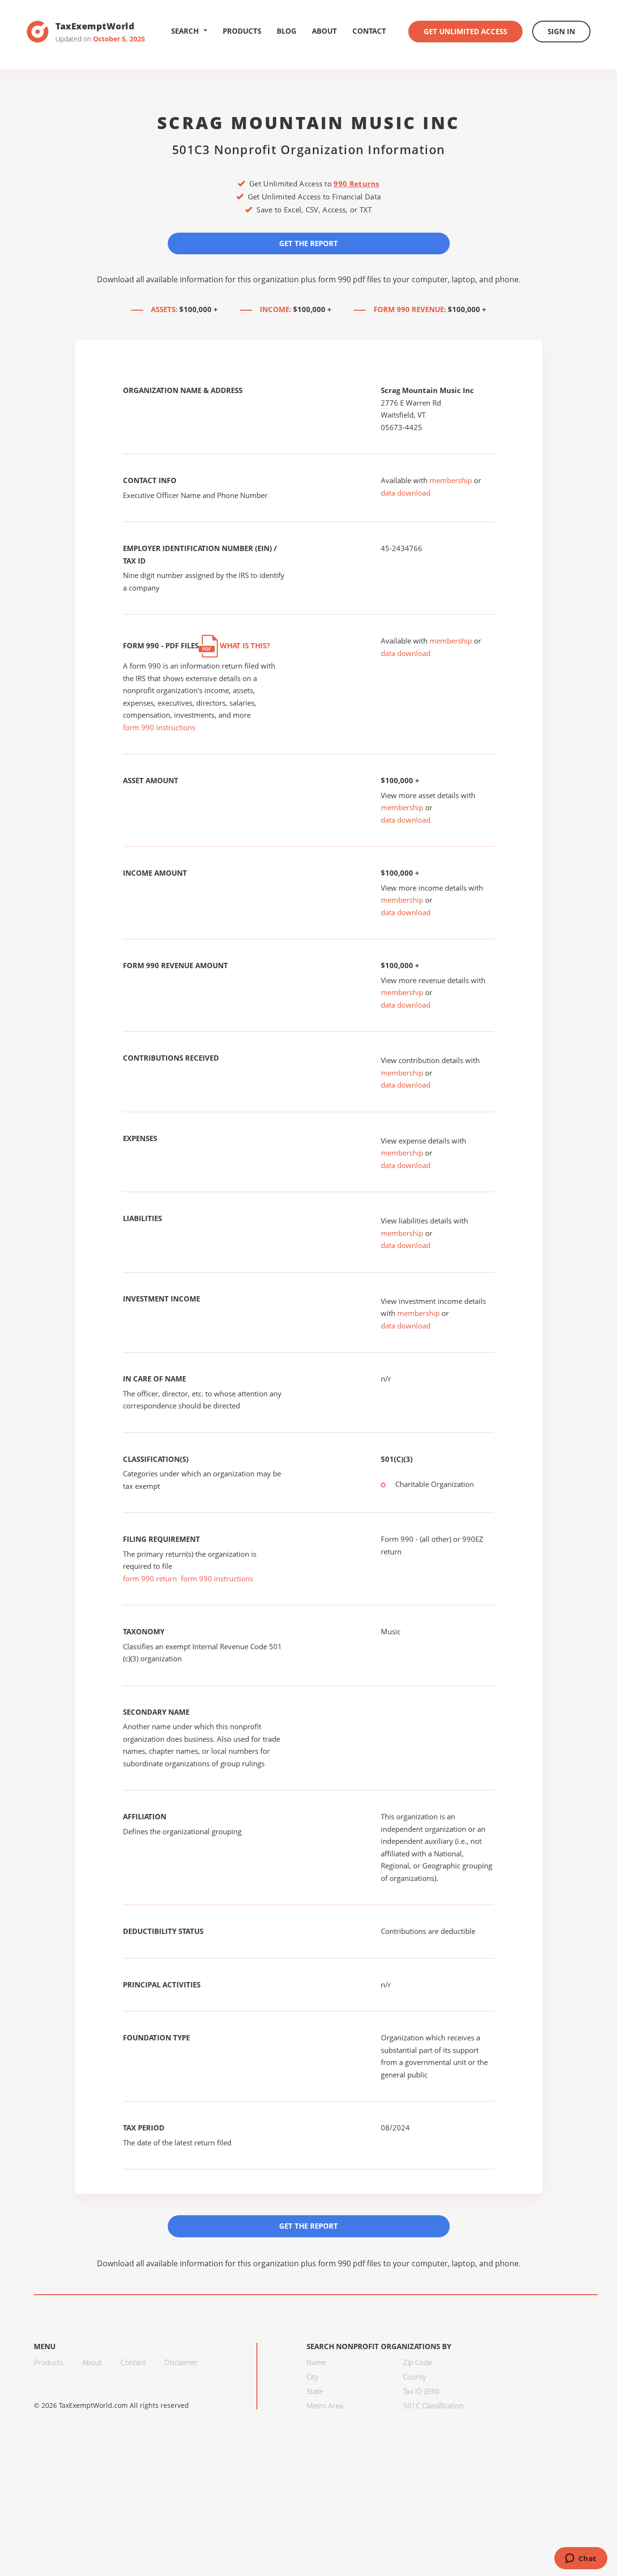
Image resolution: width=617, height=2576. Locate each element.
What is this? (244, 645)
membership (451, 480)
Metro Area (325, 2405)
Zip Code (417, 2362)
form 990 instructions (159, 727)
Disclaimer (181, 2362)
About (324, 31)
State (315, 2391)
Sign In (561, 31)
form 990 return (150, 1578)
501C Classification (433, 2405)
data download (406, 493)
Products (242, 31)
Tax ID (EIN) (421, 2391)
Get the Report (308, 243)
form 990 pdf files (350, 279)
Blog (287, 31)
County (415, 2377)
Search (185, 31)
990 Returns (356, 184)
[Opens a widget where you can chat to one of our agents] (581, 2559)
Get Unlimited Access (465, 31)
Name (316, 2362)
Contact (369, 31)
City (312, 2377)
